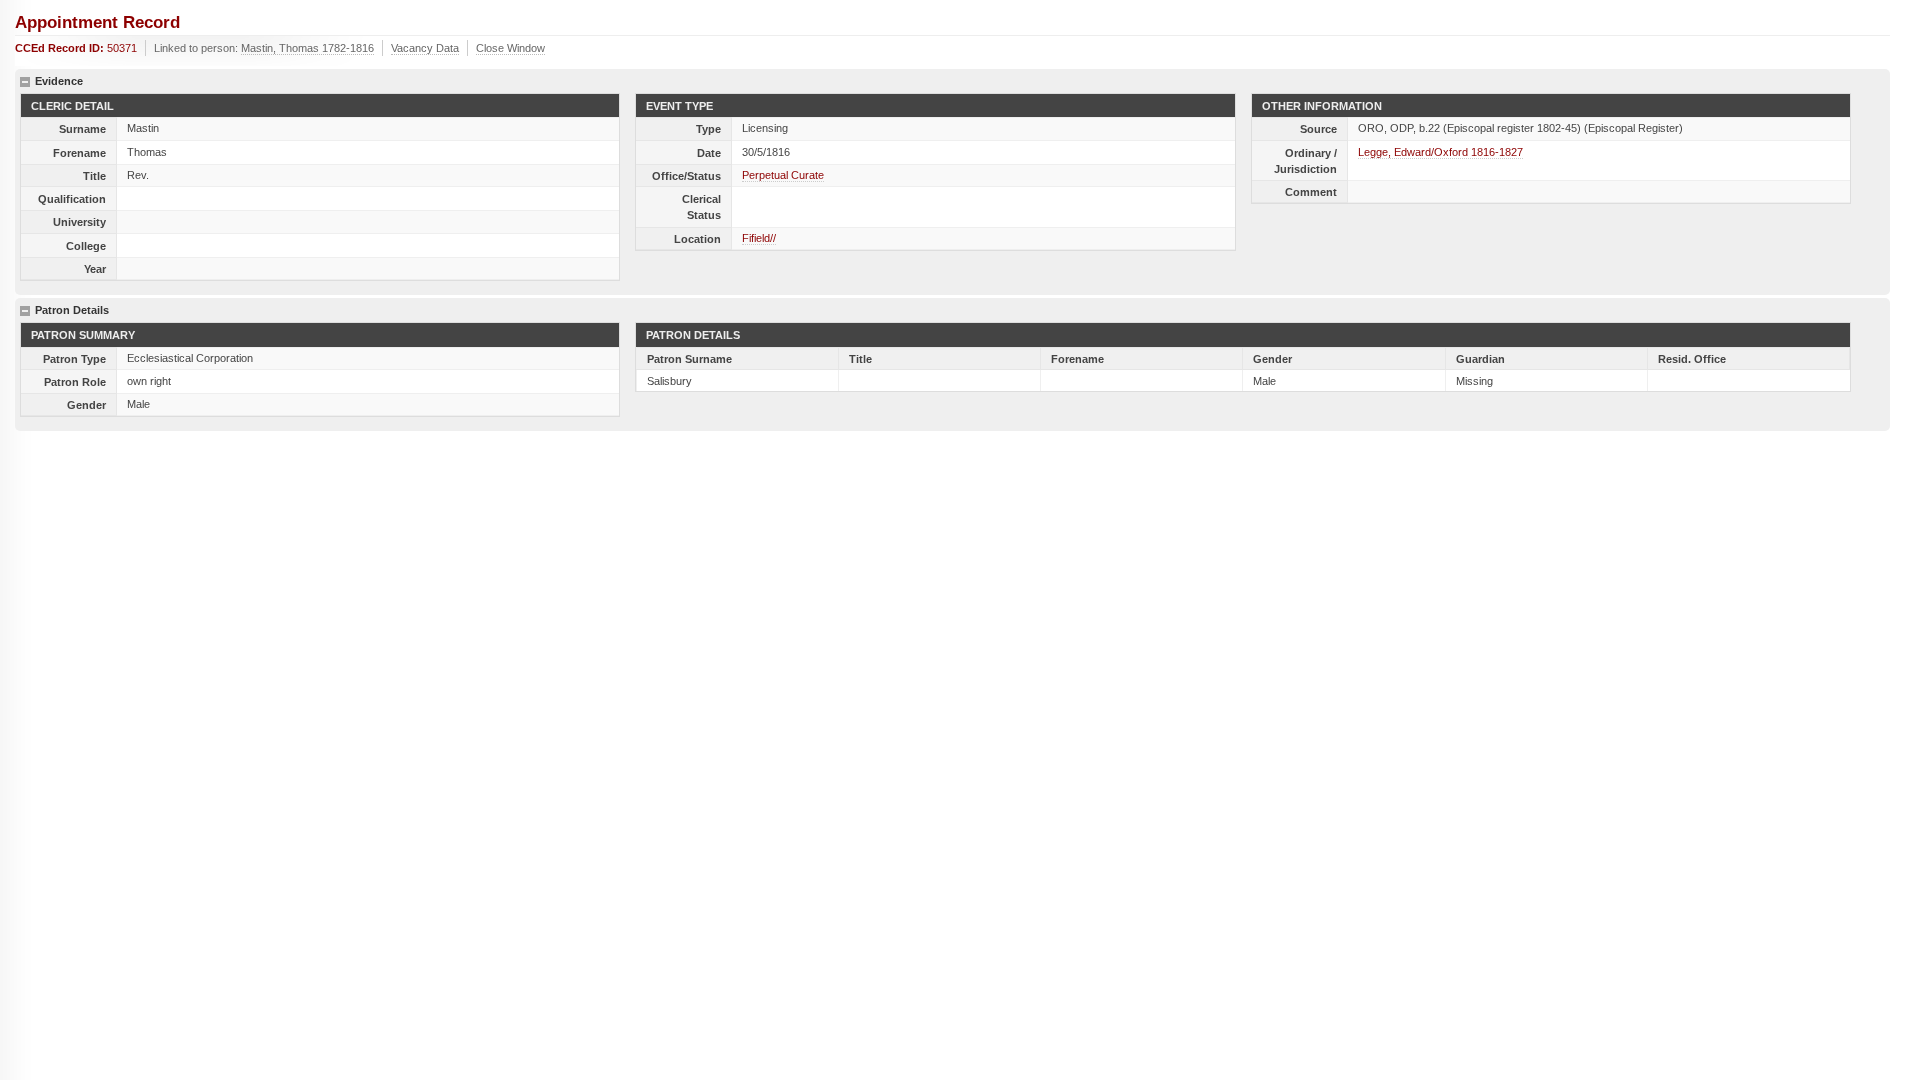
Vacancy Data (425, 48)
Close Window (510, 48)
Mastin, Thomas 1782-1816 (307, 48)
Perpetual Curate (783, 175)
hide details (25, 82)
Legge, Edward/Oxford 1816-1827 (1440, 152)
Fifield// (759, 238)
